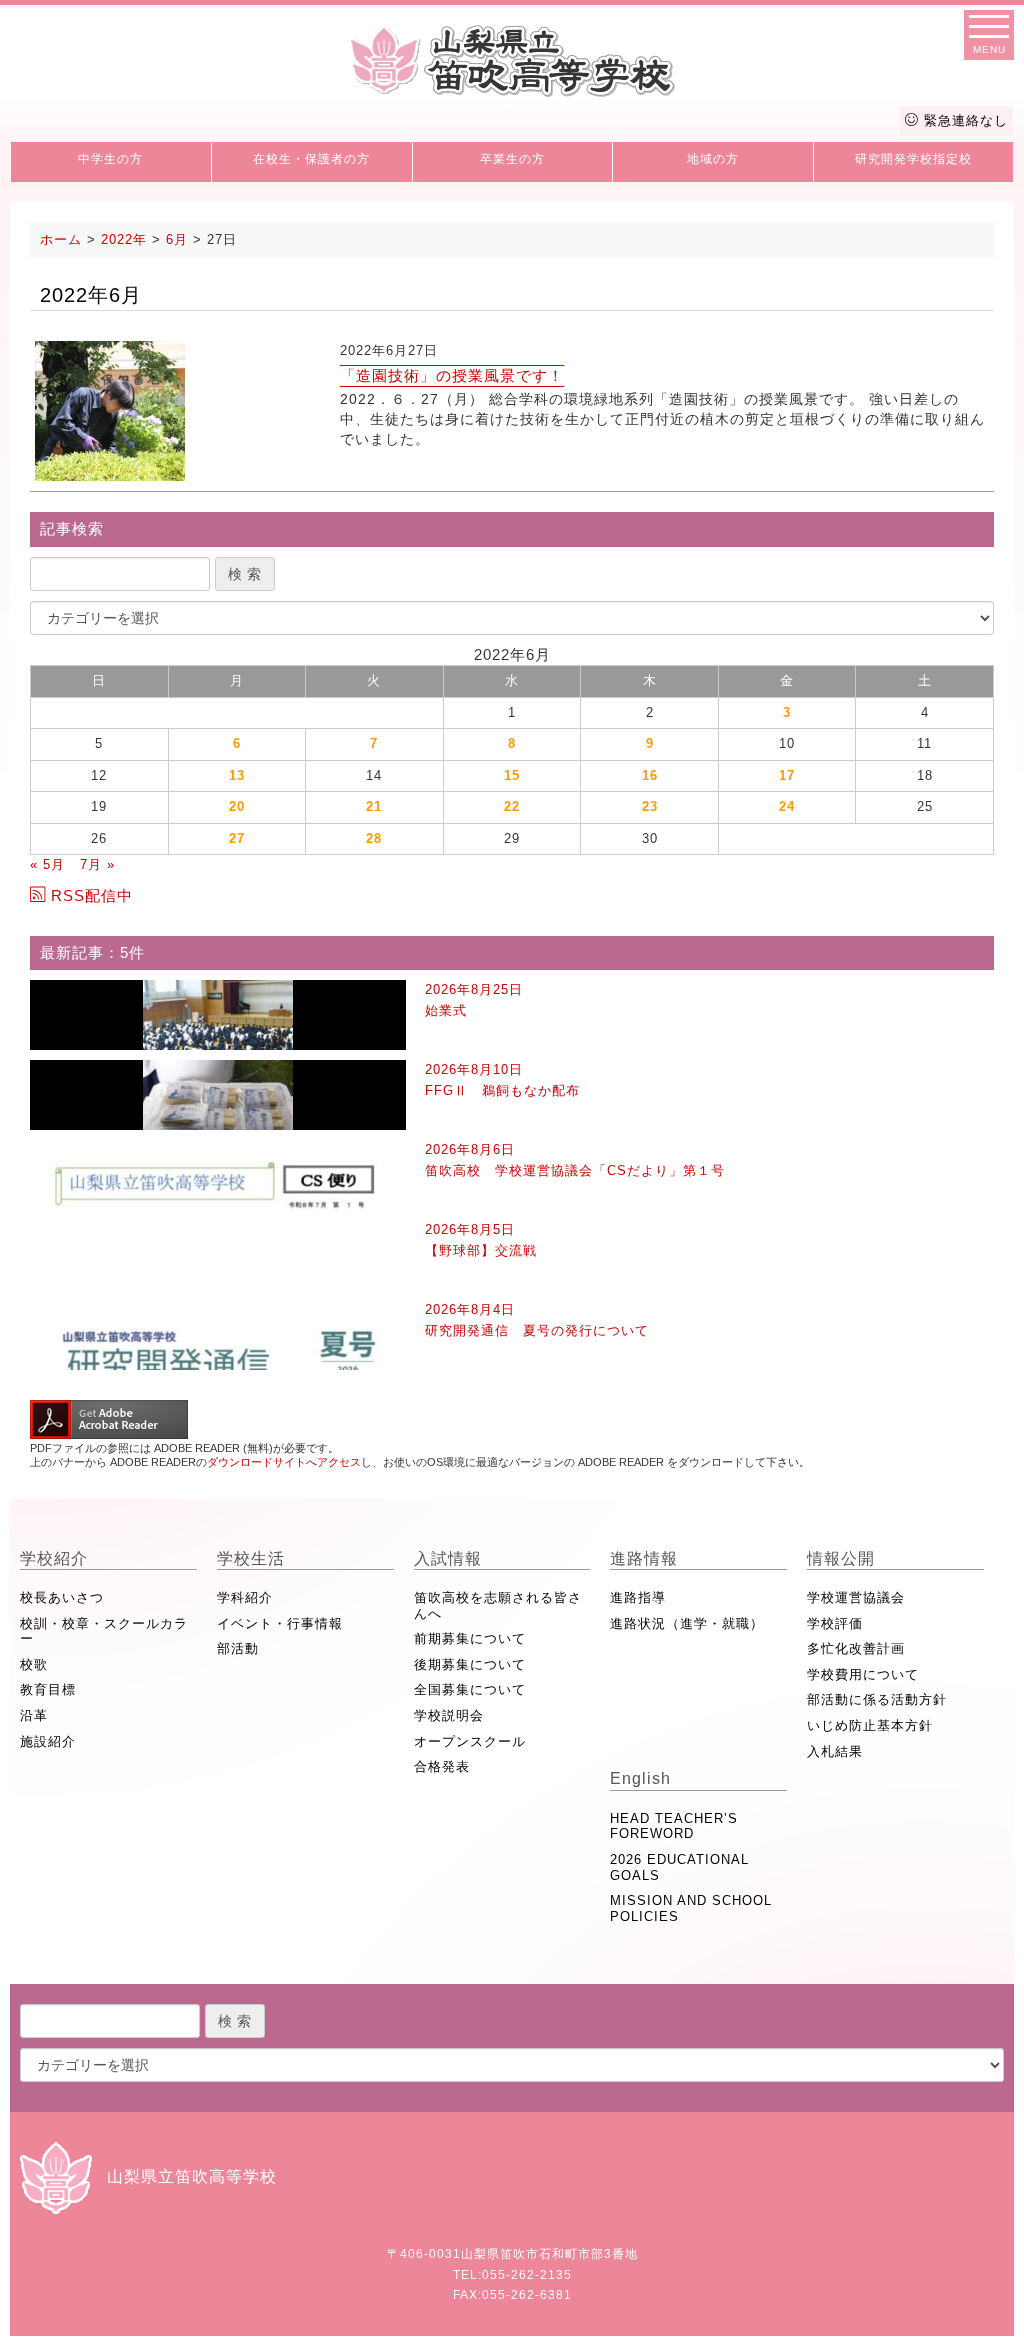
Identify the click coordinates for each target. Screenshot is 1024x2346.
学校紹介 (54, 1558)
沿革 (34, 1715)
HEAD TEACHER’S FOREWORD (674, 1826)
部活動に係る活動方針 (877, 1699)
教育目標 (48, 1689)
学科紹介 (245, 1597)
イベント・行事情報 (280, 1623)
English (640, 1778)
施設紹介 (48, 1741)
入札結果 (835, 1751)
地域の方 (713, 159)
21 (374, 806)
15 (512, 775)
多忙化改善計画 (856, 1648)
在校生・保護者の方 (311, 159)
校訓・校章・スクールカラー (104, 1631)
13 (237, 775)
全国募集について (470, 1689)
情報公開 (841, 1558)
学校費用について (863, 1674)
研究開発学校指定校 (913, 159)
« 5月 (47, 864)
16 (650, 775)
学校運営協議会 (856, 1597)
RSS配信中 (92, 895)
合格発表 (442, 1766)
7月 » (97, 864)
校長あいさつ (62, 1597)
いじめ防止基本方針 (870, 1725)
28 (374, 838)
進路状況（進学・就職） (687, 1623)
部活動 (238, 1648)
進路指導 (638, 1597)
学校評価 (835, 1623)
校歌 (34, 1664)
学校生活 (251, 1558)
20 (237, 806)
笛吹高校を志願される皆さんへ (498, 1605)
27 (237, 838)
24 (787, 806)
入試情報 (448, 1558)
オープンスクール (470, 1741)
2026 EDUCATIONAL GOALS (679, 1867)
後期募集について (470, 1664)
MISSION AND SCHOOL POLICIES (691, 1908)
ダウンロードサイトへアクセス (284, 1462)
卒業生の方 (512, 159)
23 (650, 806)
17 (787, 775)
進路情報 (644, 1558)
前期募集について (470, 1638)
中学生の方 (110, 159)
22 (512, 806)
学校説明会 (449, 1715)
